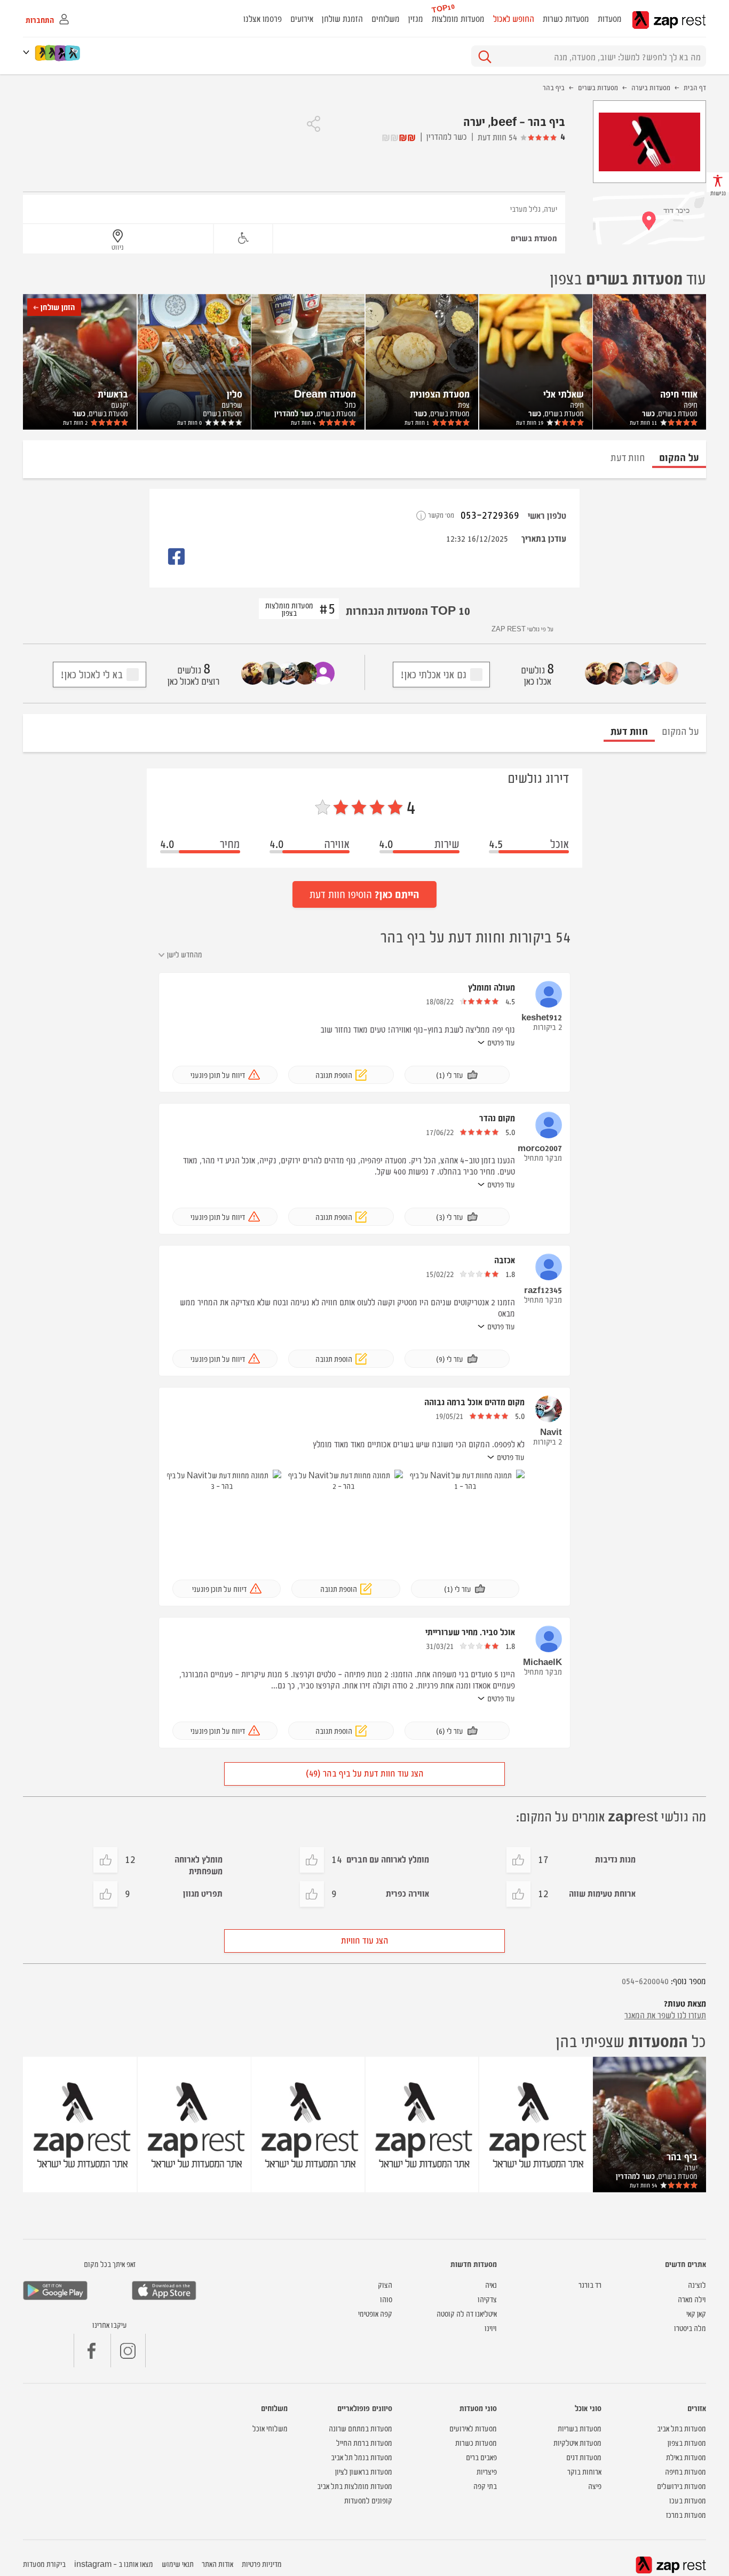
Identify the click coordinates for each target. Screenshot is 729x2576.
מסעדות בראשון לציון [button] (364, 2471)
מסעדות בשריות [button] (580, 2428)
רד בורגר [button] (590, 2284)
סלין (235, 393)
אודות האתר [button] (217, 2563)
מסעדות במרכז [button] (686, 2514)
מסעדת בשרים (534, 238)
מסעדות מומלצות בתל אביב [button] (355, 2486)
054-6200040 (645, 1980)
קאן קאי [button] (696, 2313)
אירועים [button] (302, 18)
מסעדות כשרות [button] (566, 18)
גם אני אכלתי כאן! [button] (433, 674)
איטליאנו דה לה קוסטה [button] (467, 2313)
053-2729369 (490, 514)
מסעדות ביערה (651, 87)
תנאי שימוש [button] (178, 2563)
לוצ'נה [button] (697, 2284)
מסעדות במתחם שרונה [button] (360, 2428)
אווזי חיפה (679, 393)
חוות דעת (643, 422)
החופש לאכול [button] (514, 18)
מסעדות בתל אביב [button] (682, 2428)
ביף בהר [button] (682, 2156)
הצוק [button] (385, 2284)
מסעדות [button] (610, 18)
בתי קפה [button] (485, 2486)
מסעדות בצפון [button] (687, 2442)
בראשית (113, 393)
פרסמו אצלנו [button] (263, 18)
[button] (28, 52)
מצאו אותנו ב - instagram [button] (114, 2563)
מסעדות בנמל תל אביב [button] (362, 2457)
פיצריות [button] (487, 2471)
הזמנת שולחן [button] (342, 18)
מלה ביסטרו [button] (690, 2328)
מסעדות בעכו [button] (688, 2500)
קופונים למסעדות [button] (368, 2500)
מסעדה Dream (325, 393)
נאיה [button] (491, 2284)
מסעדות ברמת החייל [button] (364, 2442)
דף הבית (695, 87)
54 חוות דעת (497, 137)
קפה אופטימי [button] (375, 2313)
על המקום (680, 730)
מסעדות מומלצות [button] (458, 18)
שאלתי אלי (564, 393)
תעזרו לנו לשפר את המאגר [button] (665, 2015)
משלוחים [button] (386, 18)
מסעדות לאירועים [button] (473, 2428)
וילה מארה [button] (692, 2299)
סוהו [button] (386, 2299)
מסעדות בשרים (598, 87)
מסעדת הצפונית (440, 393)
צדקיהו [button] (487, 2299)
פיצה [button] (595, 2486)
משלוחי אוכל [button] (270, 2428)
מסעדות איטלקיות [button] (577, 2442)
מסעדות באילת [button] (686, 2457)
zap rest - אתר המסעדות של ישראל (669, 20)
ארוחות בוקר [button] (584, 2471)
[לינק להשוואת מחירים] (73, 53)
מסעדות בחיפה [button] (686, 2471)
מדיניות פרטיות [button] (262, 2563)
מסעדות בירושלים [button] (682, 2486)
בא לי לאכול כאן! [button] (92, 674)
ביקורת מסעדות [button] (44, 2563)
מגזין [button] (416, 18)
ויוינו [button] (491, 2328)
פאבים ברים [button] (481, 2457)
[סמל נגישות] (243, 238)
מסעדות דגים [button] (584, 2457)
